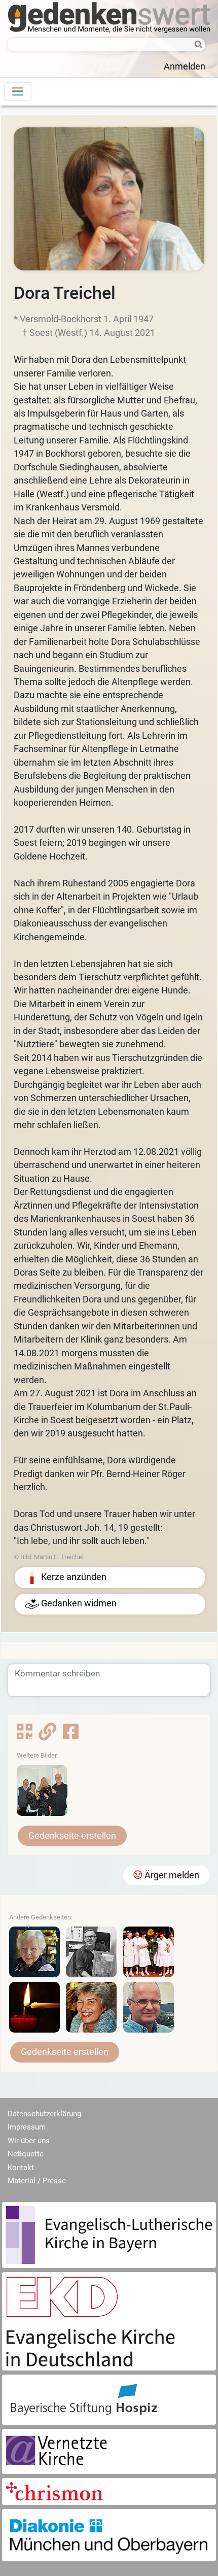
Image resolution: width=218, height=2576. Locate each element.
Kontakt (21, 2168)
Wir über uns (29, 2141)
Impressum (27, 2127)
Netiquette (26, 2154)
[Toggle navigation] (18, 92)
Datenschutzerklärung (44, 2114)
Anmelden (185, 66)
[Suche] (196, 45)
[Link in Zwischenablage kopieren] (47, 1735)
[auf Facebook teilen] (71, 1735)
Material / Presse (37, 2181)
